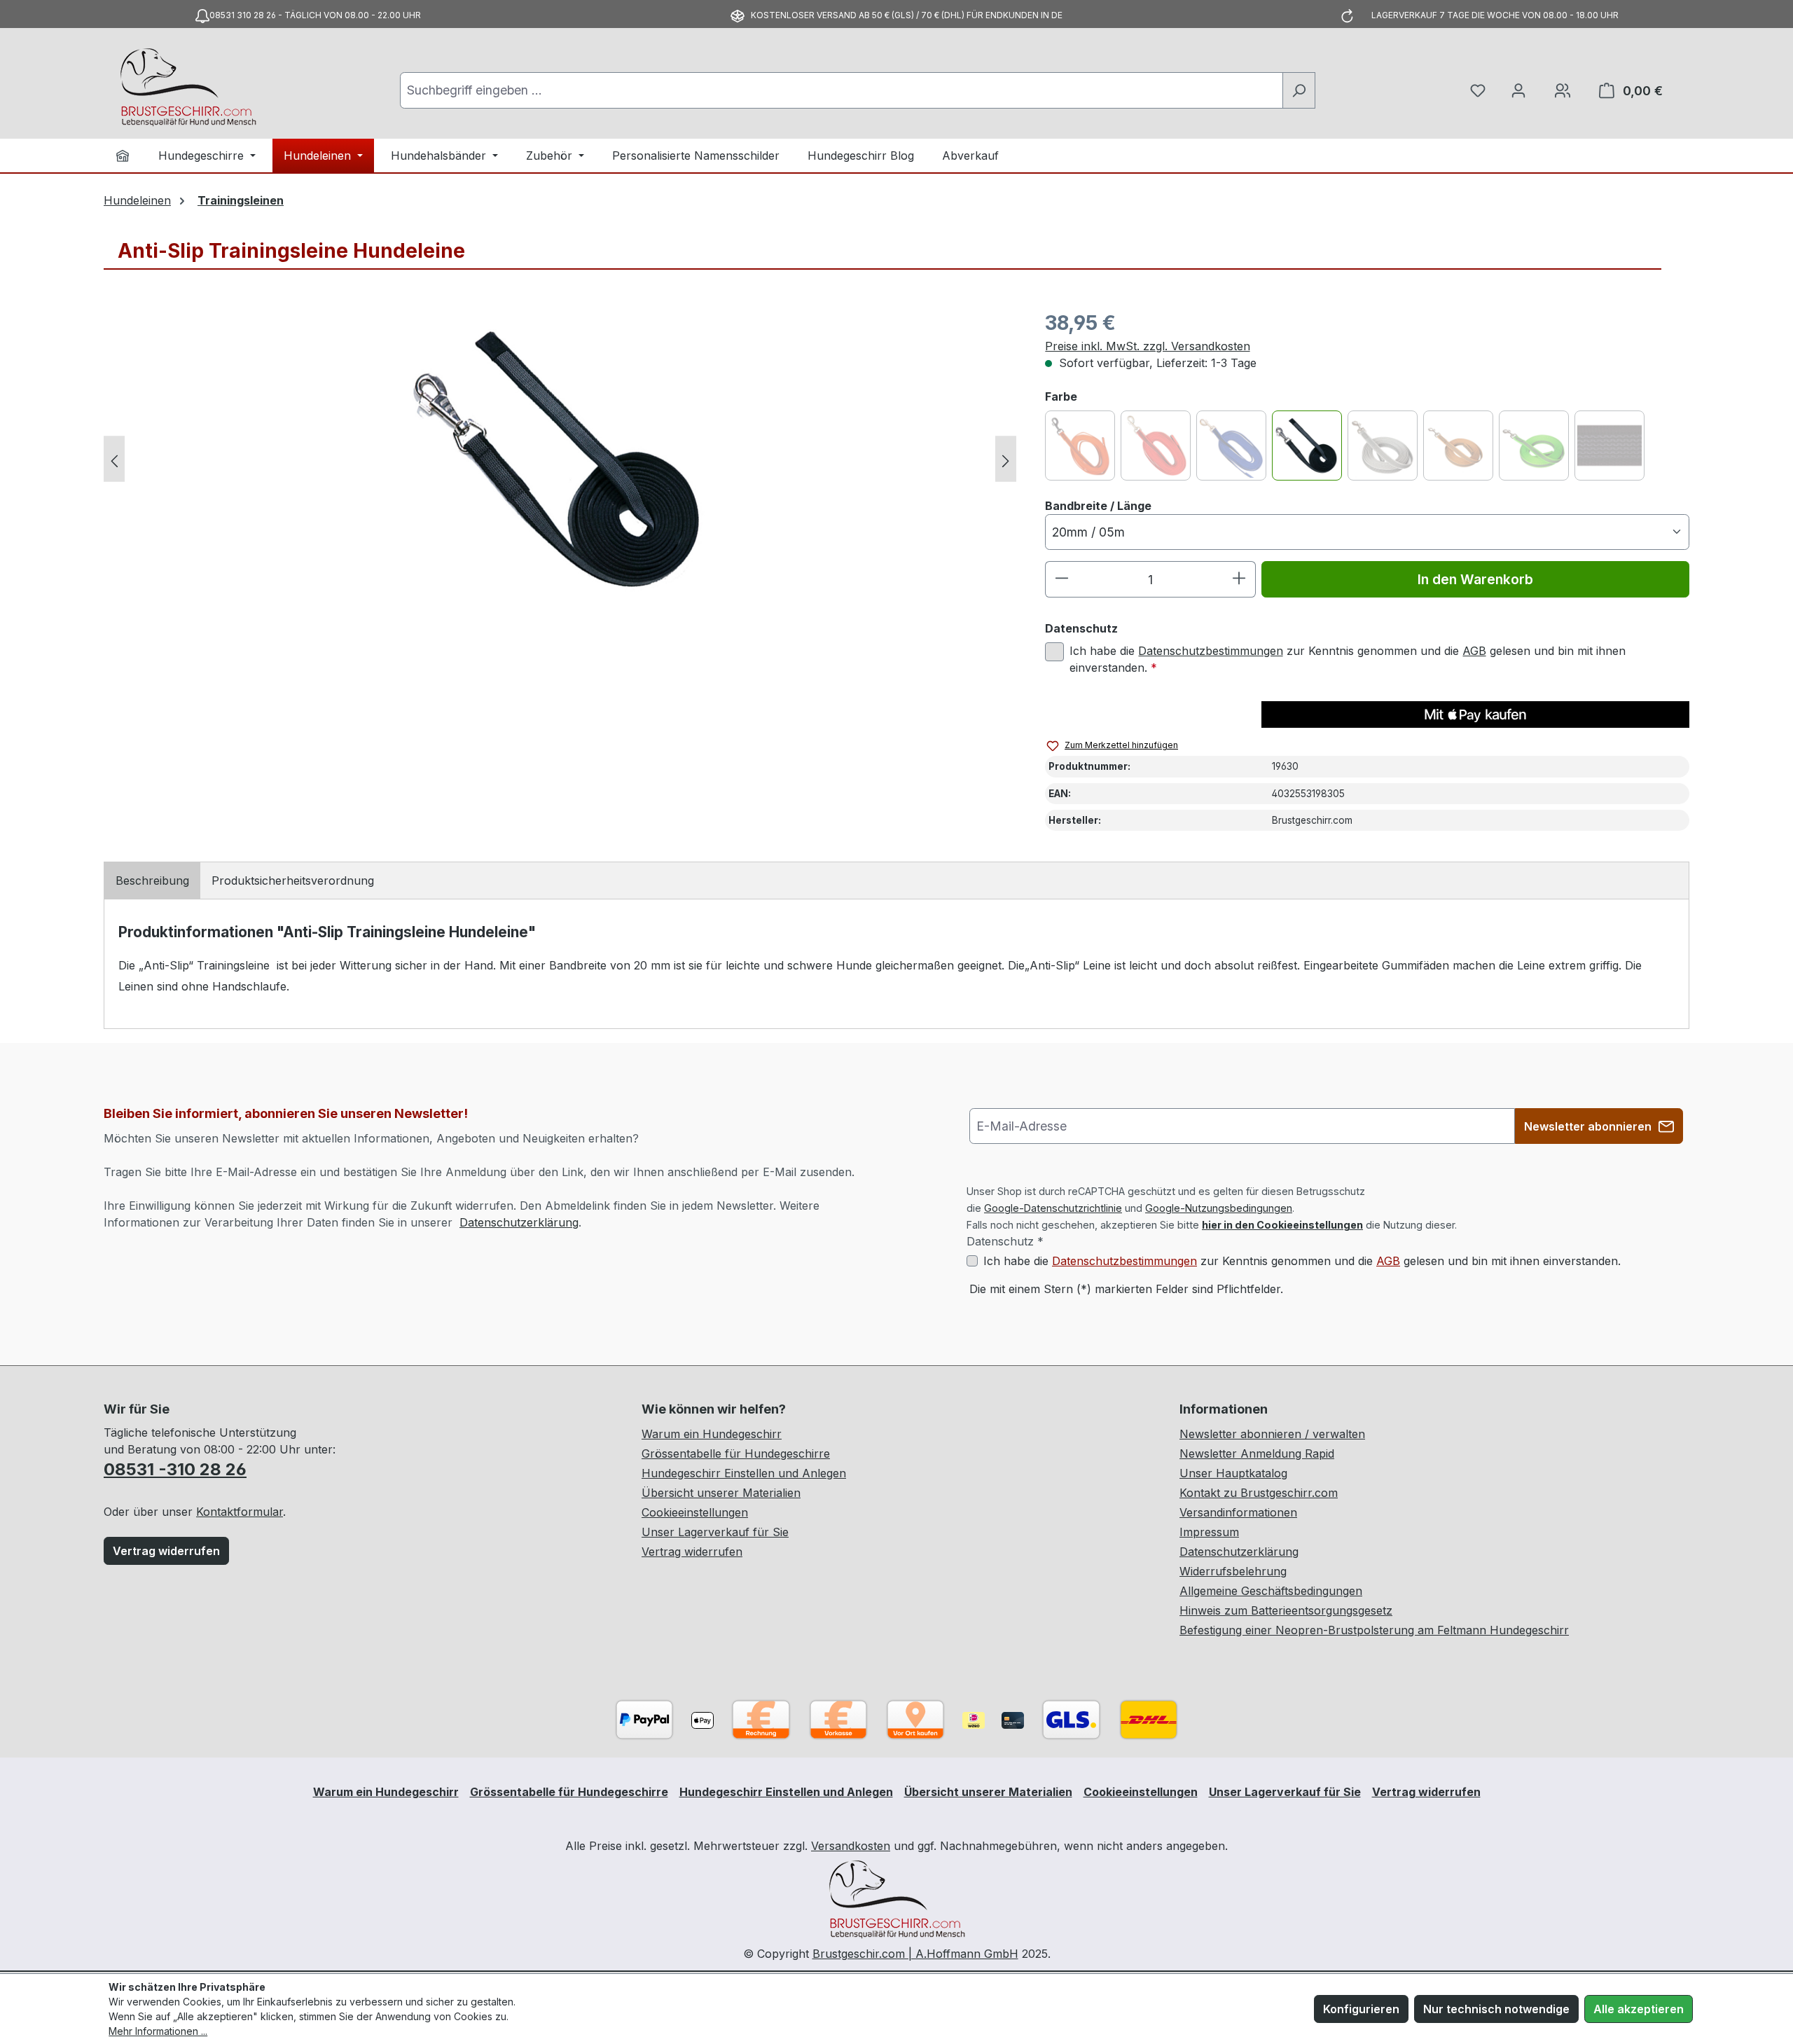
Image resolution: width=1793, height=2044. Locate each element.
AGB (1474, 651)
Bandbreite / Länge (1098, 505)
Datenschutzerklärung (519, 1222)
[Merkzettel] (1478, 90)
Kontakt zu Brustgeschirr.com (1259, 1493)
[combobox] (841, 90)
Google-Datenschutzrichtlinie (1053, 1208)
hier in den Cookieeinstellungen (1282, 1225)
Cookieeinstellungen (695, 1512)
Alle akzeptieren (1639, 2009)
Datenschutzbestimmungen (1211, 651)
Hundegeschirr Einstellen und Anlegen (744, 1473)
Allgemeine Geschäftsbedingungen (1271, 1591)
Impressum (1209, 1532)
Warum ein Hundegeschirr (712, 1434)
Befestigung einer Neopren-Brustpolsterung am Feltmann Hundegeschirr (1374, 1630)
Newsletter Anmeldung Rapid (1257, 1453)
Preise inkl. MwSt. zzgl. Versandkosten (1148, 346)
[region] (560, 459)
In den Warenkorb (1475, 579)
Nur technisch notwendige (1496, 2009)
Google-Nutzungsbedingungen (1219, 1208)
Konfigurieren (1361, 2009)
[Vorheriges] (114, 458)
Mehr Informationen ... (158, 2031)
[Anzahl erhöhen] (1239, 579)
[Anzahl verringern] (1061, 579)
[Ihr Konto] (1518, 90)
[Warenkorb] (1563, 90)
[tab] (152, 881)
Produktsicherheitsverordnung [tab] (293, 881)
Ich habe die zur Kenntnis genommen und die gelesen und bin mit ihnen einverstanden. (1348, 659)
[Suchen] (1299, 90)
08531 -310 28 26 (175, 1469)
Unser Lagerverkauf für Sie (715, 1532)
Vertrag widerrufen (166, 1551)
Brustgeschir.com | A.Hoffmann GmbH (915, 1954)
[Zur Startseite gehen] (188, 88)
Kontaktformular (240, 1512)
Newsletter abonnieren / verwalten (1272, 1434)
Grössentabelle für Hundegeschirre (736, 1453)
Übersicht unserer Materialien (721, 1493)
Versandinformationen (1238, 1512)
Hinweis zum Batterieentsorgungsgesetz (1286, 1610)
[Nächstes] (1006, 458)
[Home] (123, 156)
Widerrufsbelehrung (1233, 1571)
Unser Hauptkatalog (1233, 1473)
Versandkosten (851, 1846)
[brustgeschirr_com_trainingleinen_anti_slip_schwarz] (560, 459)
